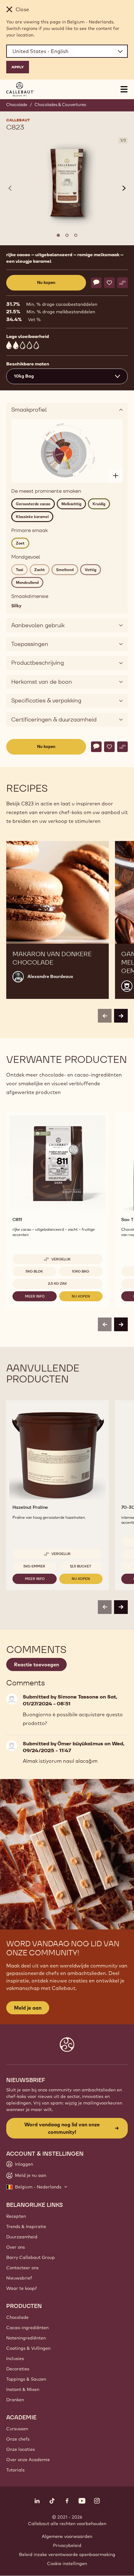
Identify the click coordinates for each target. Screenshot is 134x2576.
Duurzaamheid (22, 2237)
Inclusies (15, 2358)
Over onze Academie (28, 2460)
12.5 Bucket (81, 1566)
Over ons (16, 2247)
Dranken (15, 2400)
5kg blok (34, 1271)
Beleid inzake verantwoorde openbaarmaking (67, 2554)
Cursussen (17, 2429)
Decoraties (18, 2369)
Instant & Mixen (23, 2389)
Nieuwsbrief (19, 2278)
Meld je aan (28, 2008)
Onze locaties (21, 2449)
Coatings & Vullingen (28, 2348)
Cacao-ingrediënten (27, 2328)
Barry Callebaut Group (31, 2257)
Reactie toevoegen (36, 1664)
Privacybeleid (67, 2545)
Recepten (16, 2216)
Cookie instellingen (67, 2564)
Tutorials (15, 2470)
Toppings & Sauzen (26, 2379)
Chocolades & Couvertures (60, 105)
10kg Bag (81, 1271)
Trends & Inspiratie (26, 2227)
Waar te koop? (22, 2288)
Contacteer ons (22, 2268)
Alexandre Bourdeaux (50, 976)
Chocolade (17, 105)
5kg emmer (34, 1566)
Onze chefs (18, 2439)
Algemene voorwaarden (67, 2536)
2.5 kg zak (57, 1283)
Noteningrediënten (26, 2338)
